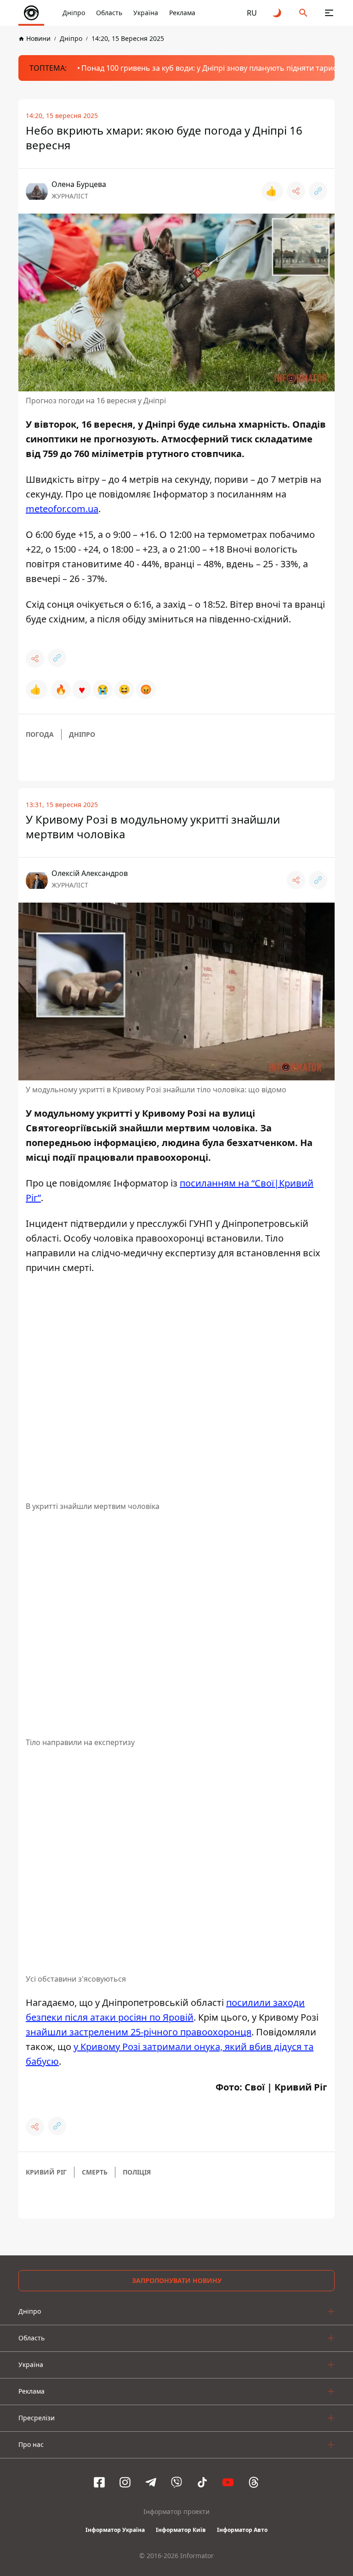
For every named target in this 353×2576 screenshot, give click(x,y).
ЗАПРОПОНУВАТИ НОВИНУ (177, 2280)
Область (109, 13)
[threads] (254, 2482)
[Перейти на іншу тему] (278, 13)
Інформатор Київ (181, 2530)
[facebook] (99, 2482)
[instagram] (125, 2482)
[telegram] (151, 2482)
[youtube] (228, 2482)
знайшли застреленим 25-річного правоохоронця (139, 2032)
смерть (95, 2172)
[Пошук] (303, 13)
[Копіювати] (318, 191)
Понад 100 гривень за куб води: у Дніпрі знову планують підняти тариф (210, 68)
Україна (146, 13)
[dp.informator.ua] (31, 13)
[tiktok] (202, 2482)
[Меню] (329, 13)
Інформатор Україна (115, 2530)
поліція (137, 2172)
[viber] (176, 2482)
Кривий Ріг (46, 2172)
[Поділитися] (296, 191)
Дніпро (74, 13)
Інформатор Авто (242, 2530)
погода (40, 734)
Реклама (182, 13)
